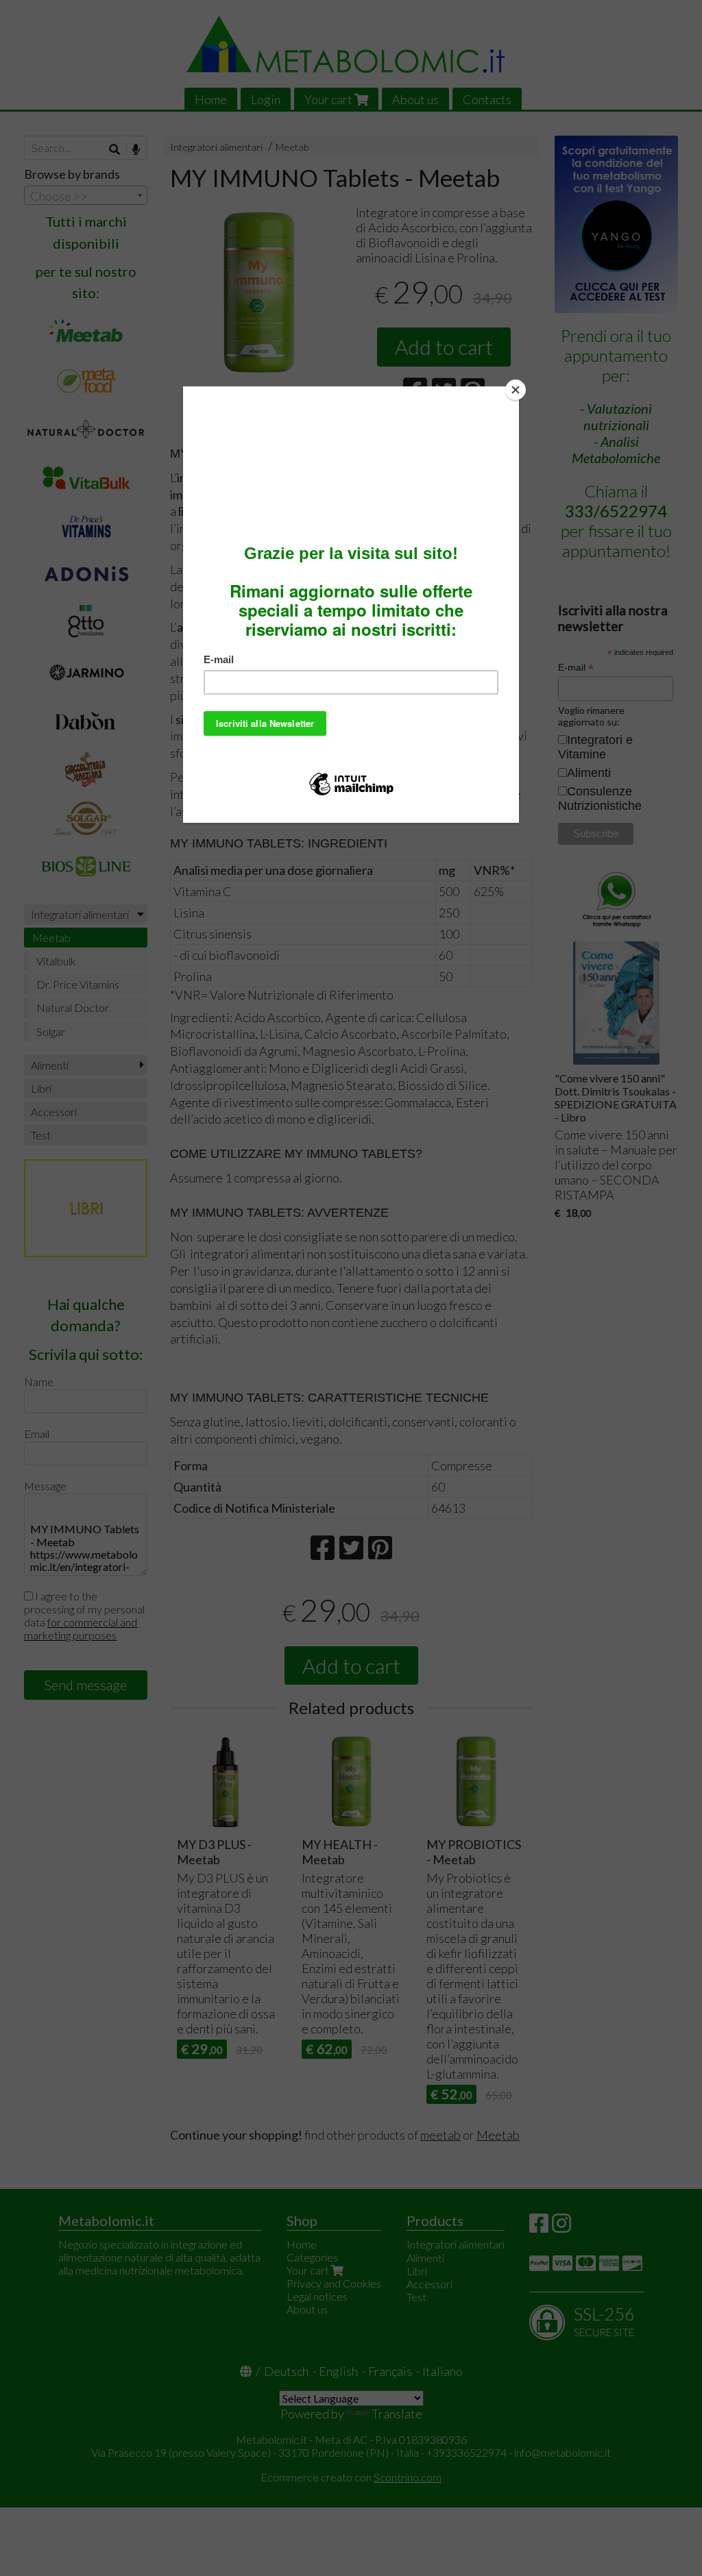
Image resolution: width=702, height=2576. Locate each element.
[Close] (516, 390)
